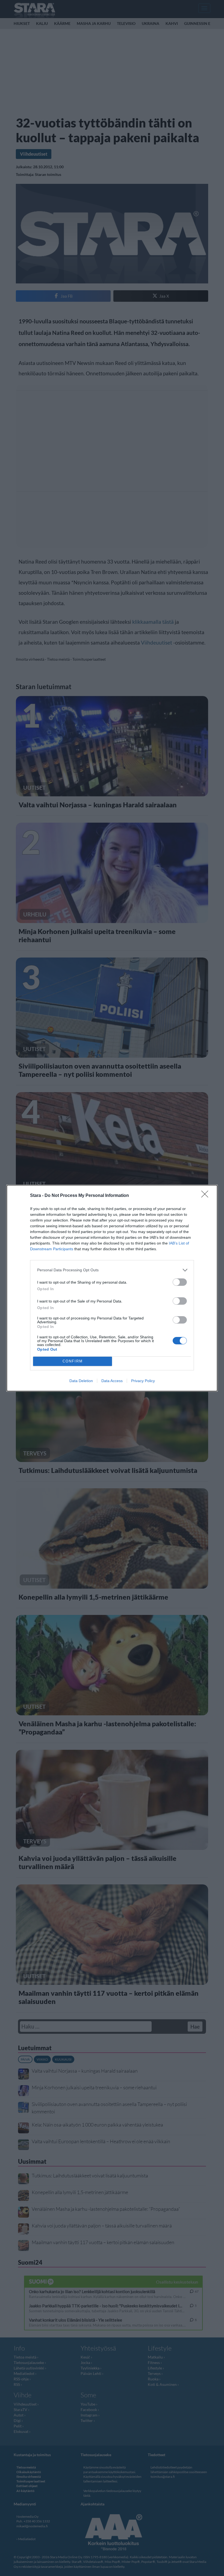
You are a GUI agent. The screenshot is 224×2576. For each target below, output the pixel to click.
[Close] (207, 1196)
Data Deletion (81, 1381)
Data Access (112, 1381)
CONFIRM (73, 1361)
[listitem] (112, 1270)
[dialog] (112, 1288)
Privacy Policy (143, 1381)
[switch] (180, 1282)
